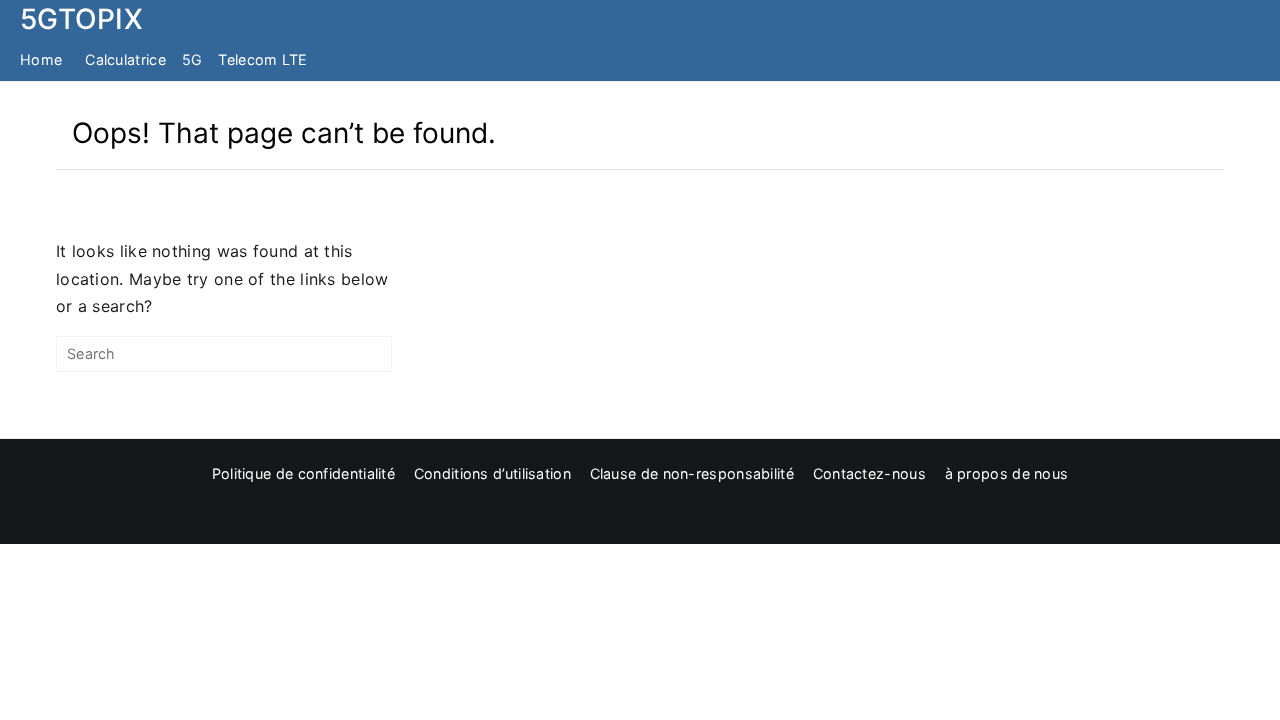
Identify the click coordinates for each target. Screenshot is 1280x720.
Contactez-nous (869, 473)
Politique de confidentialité (303, 473)
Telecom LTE (262, 59)
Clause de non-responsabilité (692, 473)
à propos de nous (1007, 473)
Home (41, 59)
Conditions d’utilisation (492, 473)
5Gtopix (81, 19)
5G (192, 59)
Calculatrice (125, 59)
